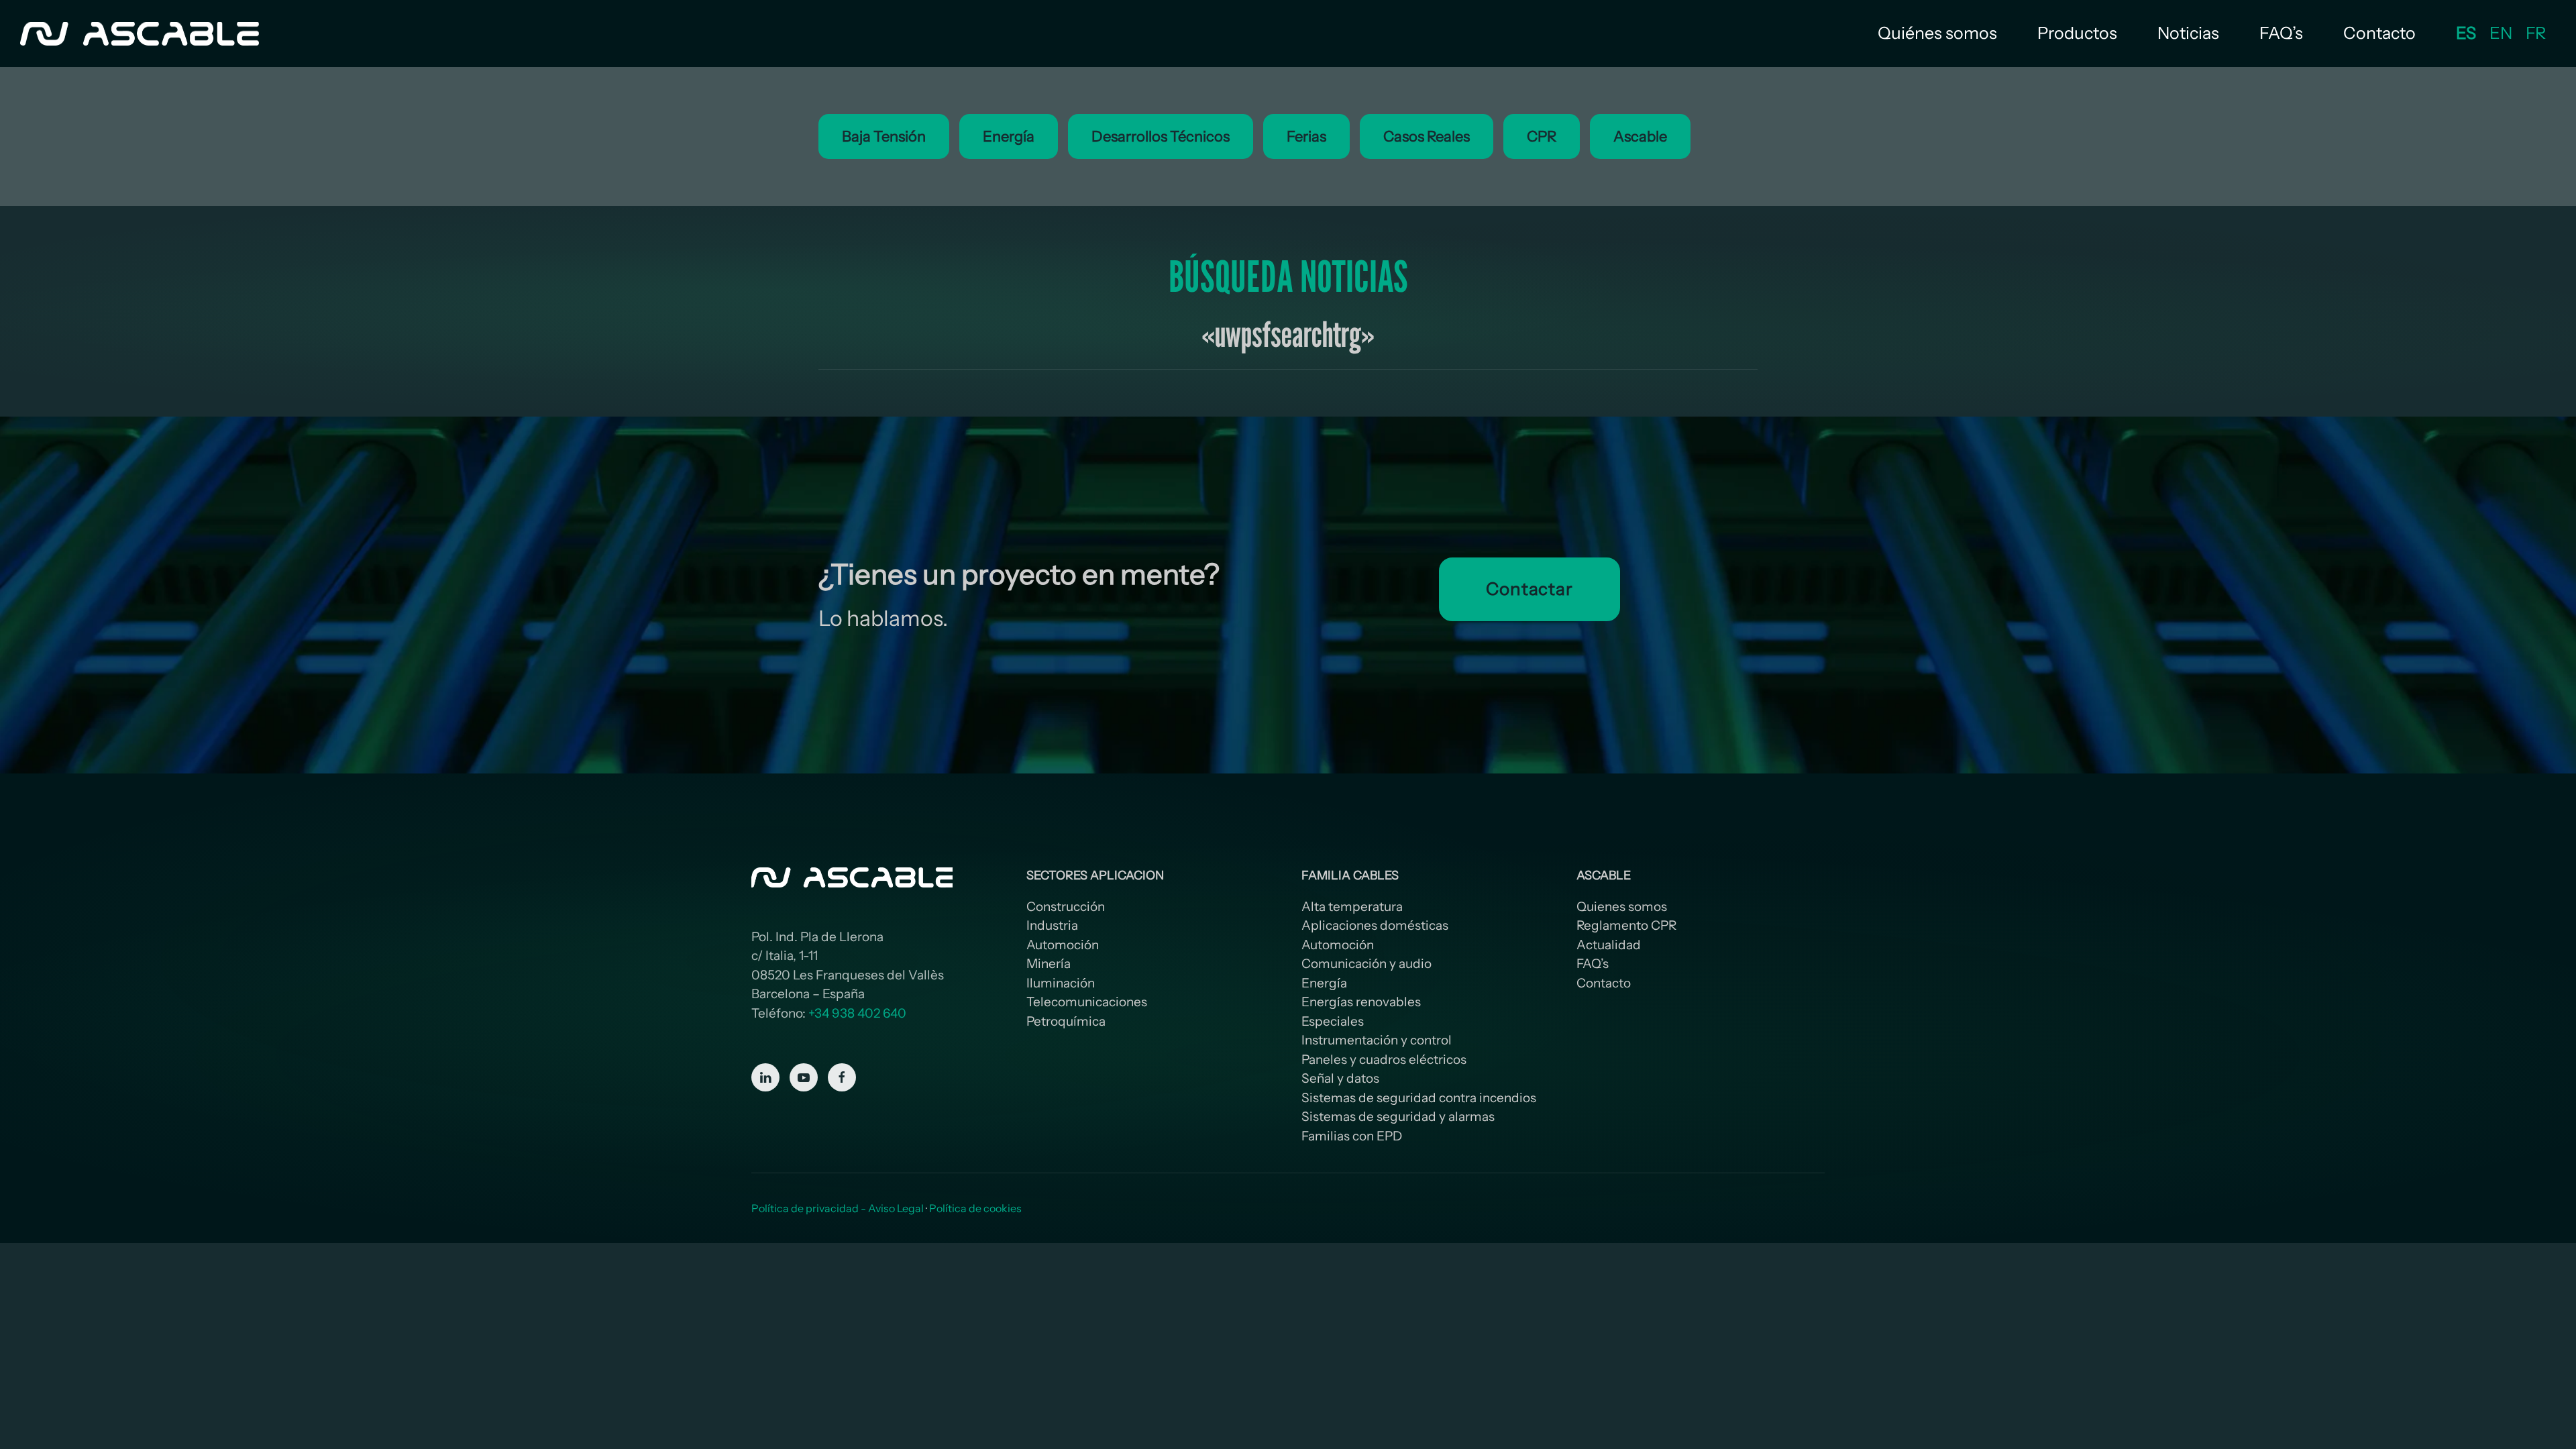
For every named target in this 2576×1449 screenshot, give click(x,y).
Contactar (1529, 589)
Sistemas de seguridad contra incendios (1419, 1098)
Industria (1052, 925)
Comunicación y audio (1366, 964)
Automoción (1063, 945)
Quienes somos (1622, 907)
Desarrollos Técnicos (1161, 137)
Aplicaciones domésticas (1375, 925)
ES (2466, 33)
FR (2536, 33)
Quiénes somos (1937, 33)
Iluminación (1061, 983)
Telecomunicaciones (1087, 1002)
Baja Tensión (884, 137)
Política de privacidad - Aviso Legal (838, 1208)
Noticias (2188, 33)
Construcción (1066, 907)
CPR (1542, 137)
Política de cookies (975, 1208)
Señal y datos (1340, 1078)
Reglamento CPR (1626, 925)
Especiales (1333, 1021)
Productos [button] (2077, 33)
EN (2501, 33)
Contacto (2379, 33)
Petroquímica (1066, 1021)
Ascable (1640, 137)
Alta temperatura (1352, 907)
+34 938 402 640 (857, 1013)
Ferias (1306, 137)
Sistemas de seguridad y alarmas (1398, 1117)
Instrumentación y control (1377, 1040)
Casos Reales (1427, 137)
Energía (1009, 137)
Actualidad (1609, 945)
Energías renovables (1361, 1002)
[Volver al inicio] (141, 34)
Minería (1049, 964)
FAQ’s (2281, 33)
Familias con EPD (1352, 1136)
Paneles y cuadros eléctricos (1384, 1060)
